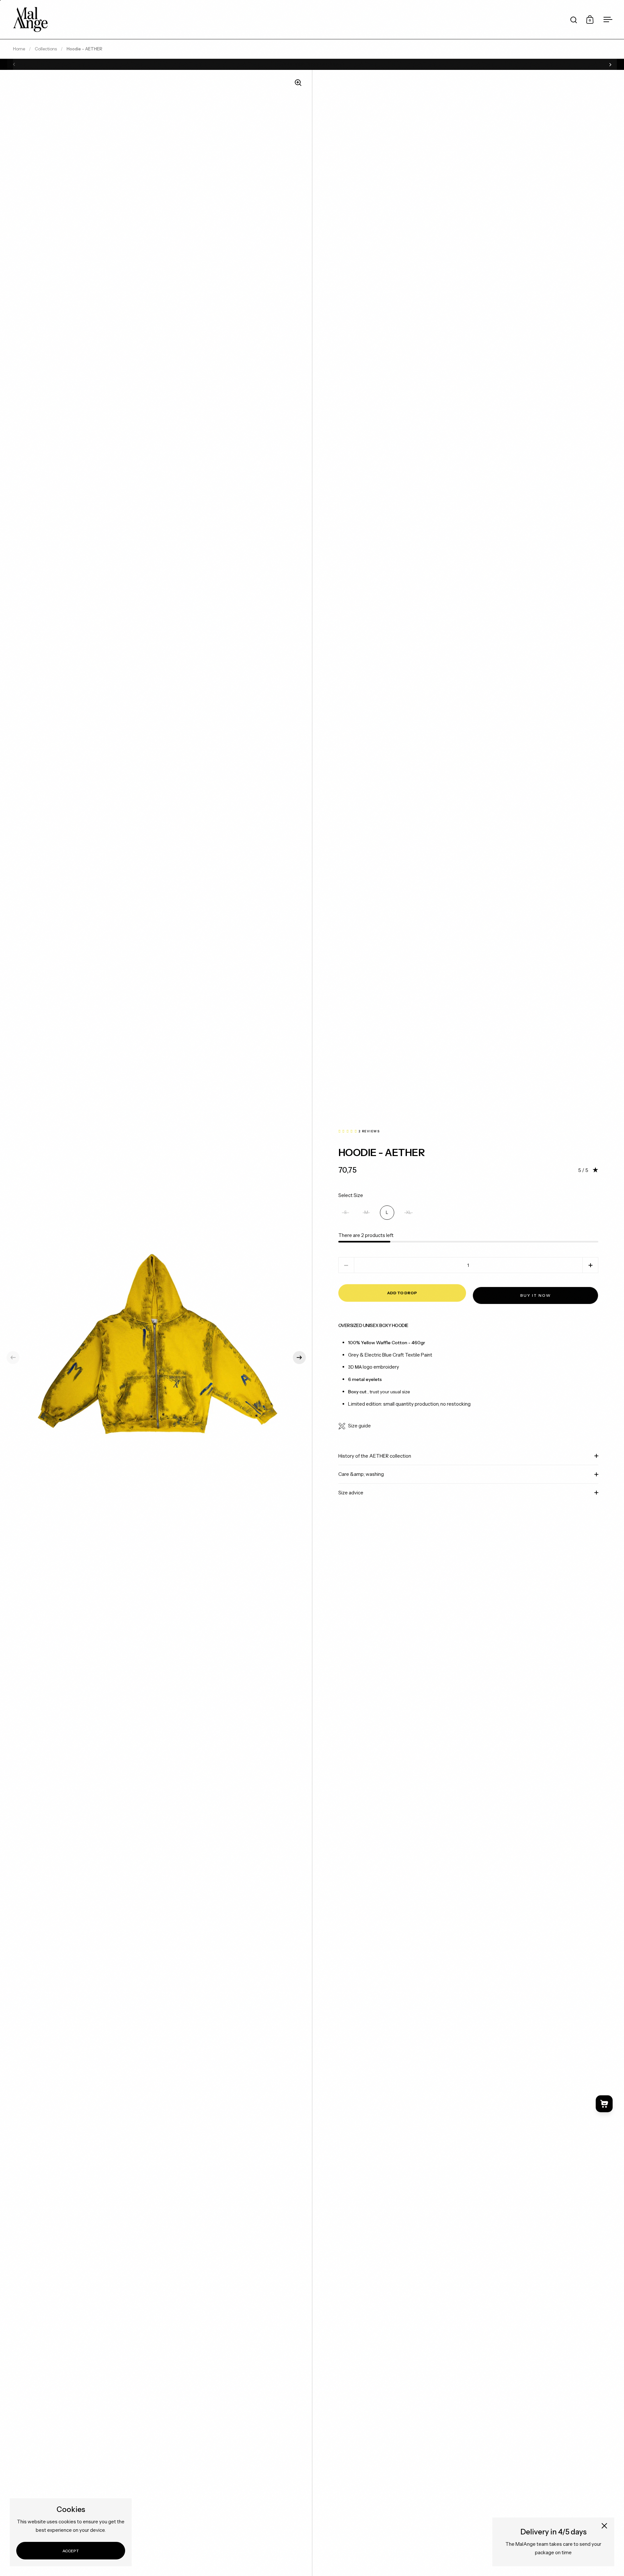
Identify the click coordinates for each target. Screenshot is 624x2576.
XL (409, 1212)
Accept (71, 2551)
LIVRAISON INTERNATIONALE (312, 64)
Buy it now (536, 1295)
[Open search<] (574, 20)
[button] (13, 1358)
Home (19, 49)
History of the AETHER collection (375, 1456)
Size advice (351, 1493)
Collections (46, 49)
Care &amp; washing (361, 1474)
